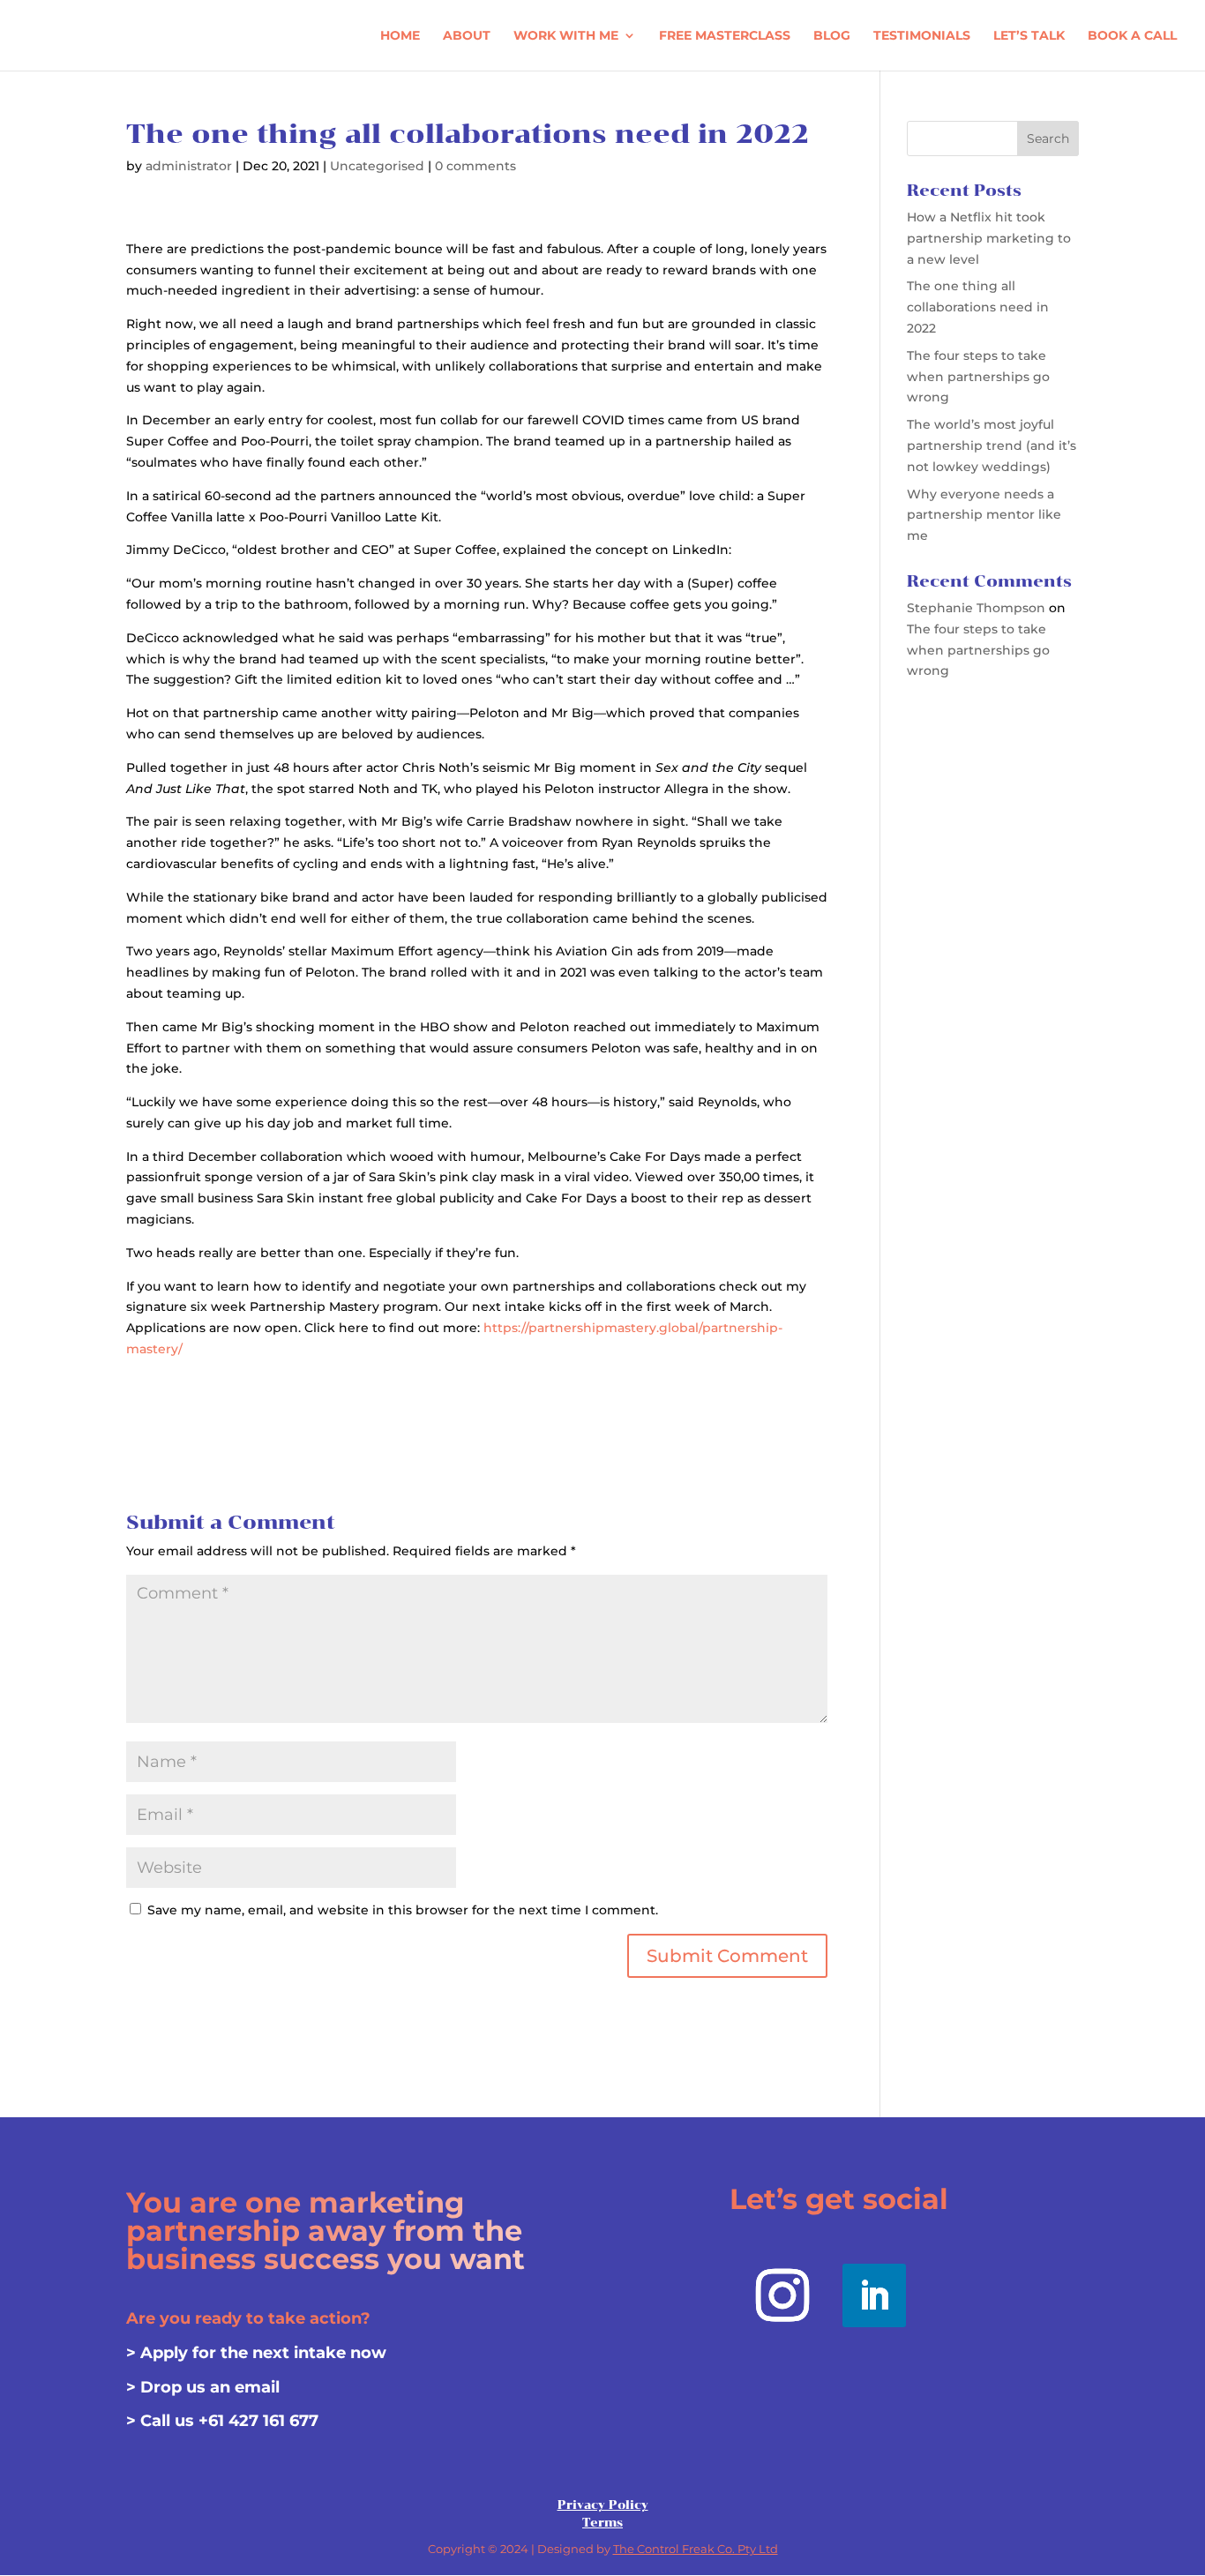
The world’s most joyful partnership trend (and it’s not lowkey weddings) (992, 446)
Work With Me (566, 36)
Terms (602, 2523)
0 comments (475, 166)
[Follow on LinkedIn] (874, 2295)
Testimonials (922, 36)
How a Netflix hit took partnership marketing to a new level (989, 238)
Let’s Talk (1029, 36)
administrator (189, 166)
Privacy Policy (603, 2505)
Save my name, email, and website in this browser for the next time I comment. (403, 1910)
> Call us (162, 2421)
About (467, 36)
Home (400, 36)
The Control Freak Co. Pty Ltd (696, 2549)
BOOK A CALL (1132, 36)
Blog (832, 36)
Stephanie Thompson (976, 608)
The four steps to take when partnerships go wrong (978, 377)
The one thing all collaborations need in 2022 (978, 307)
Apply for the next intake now (263, 2353)
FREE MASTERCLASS (725, 36)
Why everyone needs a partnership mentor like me (984, 515)
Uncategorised (377, 166)
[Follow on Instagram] (782, 2295)
